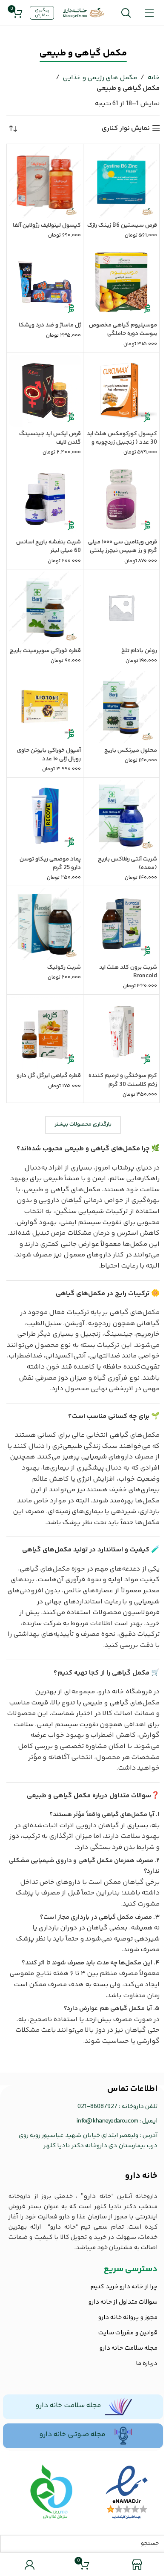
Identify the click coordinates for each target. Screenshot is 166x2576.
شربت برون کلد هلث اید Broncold (128, 972)
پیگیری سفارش (42, 13)
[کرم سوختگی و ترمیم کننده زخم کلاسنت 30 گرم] (122, 1033)
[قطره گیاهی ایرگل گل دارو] (45, 1033)
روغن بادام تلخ (139, 651)
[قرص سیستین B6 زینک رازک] (122, 182)
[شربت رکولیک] (45, 924)
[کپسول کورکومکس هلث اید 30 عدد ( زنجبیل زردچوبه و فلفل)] (122, 391)
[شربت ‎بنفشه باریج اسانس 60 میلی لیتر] (45, 499)
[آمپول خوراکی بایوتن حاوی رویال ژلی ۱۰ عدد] (45, 707)
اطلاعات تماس (132, 2089)
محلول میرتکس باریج (131, 751)
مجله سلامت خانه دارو (68, 2406)
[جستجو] (126, 13)
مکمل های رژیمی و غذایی (100, 78)
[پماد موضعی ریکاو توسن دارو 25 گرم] (45, 816)
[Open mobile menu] (149, 13)
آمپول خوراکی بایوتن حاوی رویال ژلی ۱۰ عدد (49, 755)
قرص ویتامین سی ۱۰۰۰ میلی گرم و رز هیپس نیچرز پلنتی (123, 546)
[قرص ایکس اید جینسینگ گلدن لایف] (45, 391)
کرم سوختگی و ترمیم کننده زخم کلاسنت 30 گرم (123, 1080)
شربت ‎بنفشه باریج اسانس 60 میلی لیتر (49, 546)
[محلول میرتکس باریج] (122, 707)
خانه (153, 78)
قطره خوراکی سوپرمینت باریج (45, 651)
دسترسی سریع (131, 2269)
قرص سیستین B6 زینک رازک (122, 225)
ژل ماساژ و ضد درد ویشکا (50, 325)
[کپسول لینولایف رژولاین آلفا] (45, 182)
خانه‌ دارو (141, 2176)
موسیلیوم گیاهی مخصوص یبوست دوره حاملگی (123, 329)
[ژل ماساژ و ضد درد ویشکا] (45, 282)
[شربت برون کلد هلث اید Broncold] (122, 924)
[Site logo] (84, 13)
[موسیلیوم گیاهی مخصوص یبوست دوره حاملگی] (122, 282)
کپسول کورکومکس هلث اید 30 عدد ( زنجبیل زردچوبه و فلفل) (122, 442)
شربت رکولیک (64, 967)
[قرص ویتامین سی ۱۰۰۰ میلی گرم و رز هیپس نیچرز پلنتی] (122, 499)
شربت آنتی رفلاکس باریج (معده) (127, 863)
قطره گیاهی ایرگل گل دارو (49, 1076)
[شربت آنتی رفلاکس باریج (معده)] (122, 816)
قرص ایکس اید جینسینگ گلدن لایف (50, 438)
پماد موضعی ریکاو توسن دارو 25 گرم (50, 863)
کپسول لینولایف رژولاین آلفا (47, 225)
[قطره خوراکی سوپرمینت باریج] (45, 608)
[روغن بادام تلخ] (122, 608)
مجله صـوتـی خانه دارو (72, 2434)
